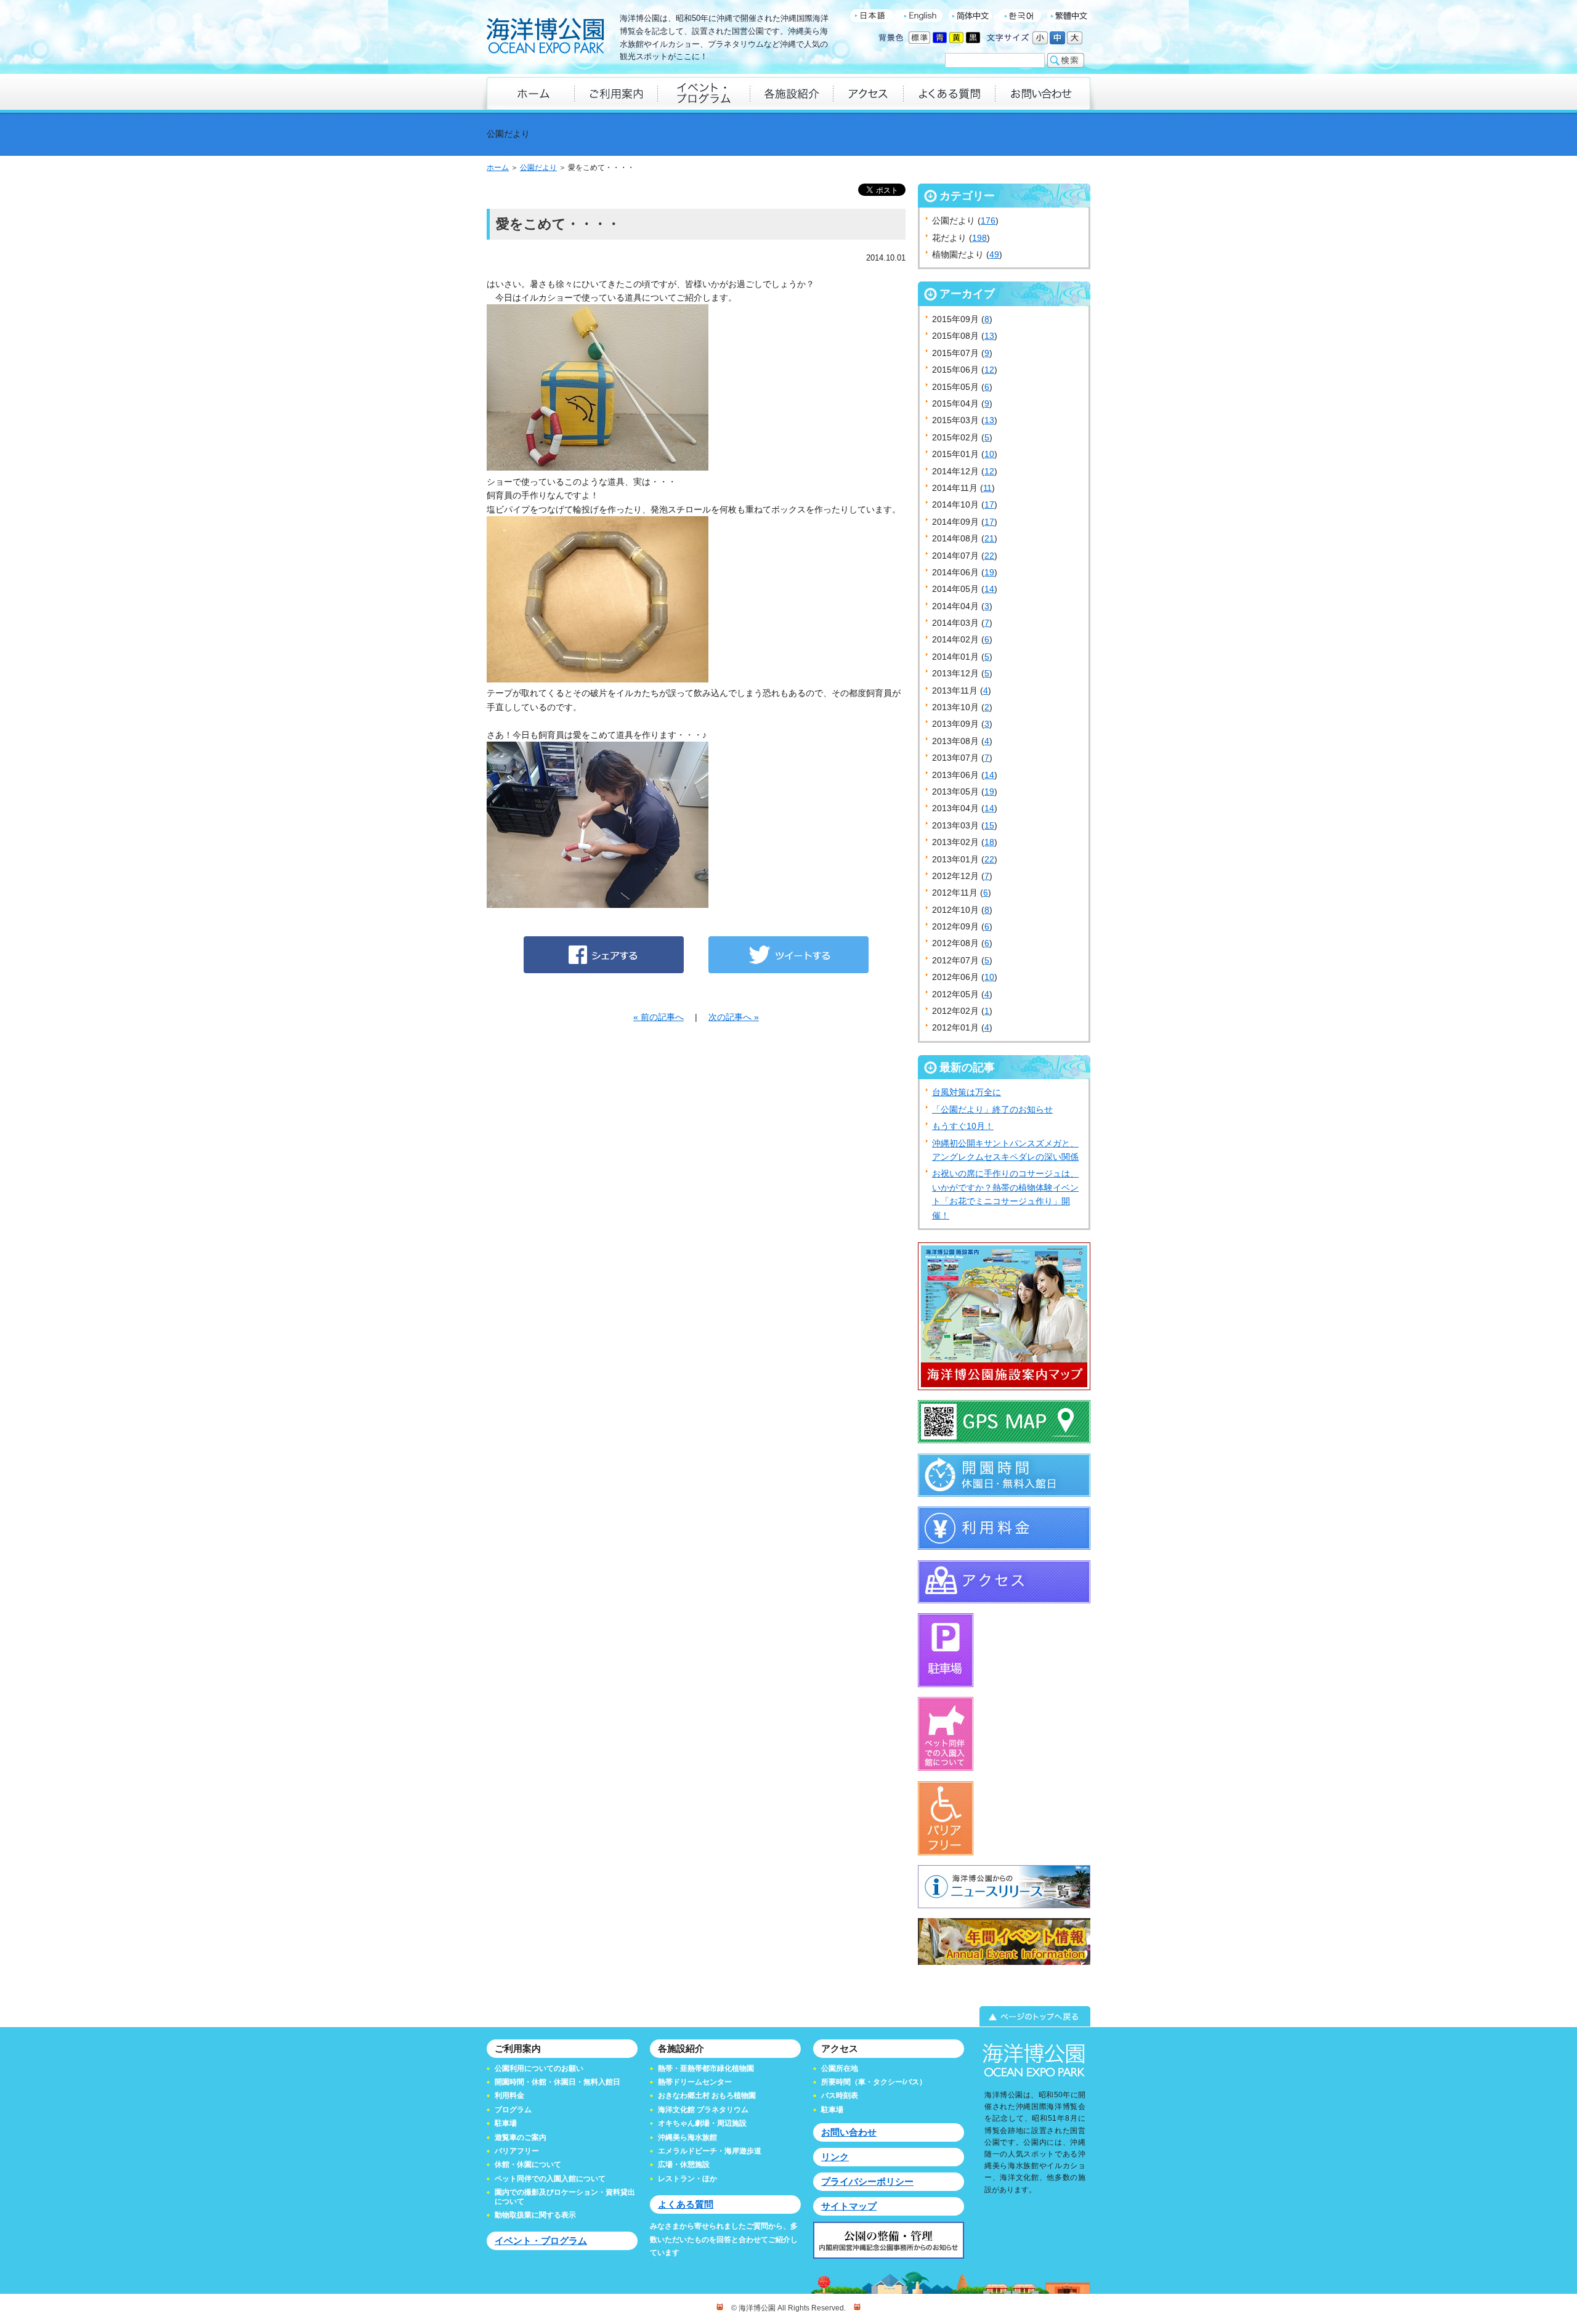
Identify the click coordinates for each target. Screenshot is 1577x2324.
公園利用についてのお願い (539, 2068)
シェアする (604, 955)
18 (989, 842)
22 (989, 556)
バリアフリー (517, 2151)
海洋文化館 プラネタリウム (703, 2110)
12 (989, 370)
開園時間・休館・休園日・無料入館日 (557, 2082)
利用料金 (509, 2095)
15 (989, 825)
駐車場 (506, 2123)
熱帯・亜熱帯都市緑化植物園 (706, 2068)
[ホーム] (530, 93)
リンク (835, 2157)
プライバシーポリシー (867, 2181)
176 (988, 221)
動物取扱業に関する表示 (535, 2215)
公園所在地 (840, 2068)
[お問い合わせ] (1043, 93)
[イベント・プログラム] (703, 93)
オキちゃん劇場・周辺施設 (702, 2123)
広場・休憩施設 (684, 2164)
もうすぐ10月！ (963, 1126)
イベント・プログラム (541, 2241)
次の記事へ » (734, 1017)
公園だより (538, 168)
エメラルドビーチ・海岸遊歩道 (710, 2151)
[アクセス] (868, 93)
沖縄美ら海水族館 (687, 2137)
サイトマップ (849, 2206)
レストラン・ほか (687, 2179)
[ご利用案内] (616, 93)
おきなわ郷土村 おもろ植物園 (707, 2095)
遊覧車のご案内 (521, 2137)
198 (979, 238)
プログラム (513, 2110)
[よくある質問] (949, 93)
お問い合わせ (849, 2132)
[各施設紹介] (791, 93)
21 (989, 538)
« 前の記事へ (659, 1017)
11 (987, 488)
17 (989, 504)
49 (994, 254)
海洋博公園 (545, 37)
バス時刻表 (840, 2095)
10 (989, 454)
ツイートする (788, 955)
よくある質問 (686, 2204)
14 (989, 589)
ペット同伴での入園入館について (550, 2179)
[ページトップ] (788, 2017)
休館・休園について (528, 2164)
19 (989, 572)
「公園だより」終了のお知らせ (992, 1109)
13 (989, 336)
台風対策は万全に (967, 1092)
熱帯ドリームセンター (695, 2082)
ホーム (498, 168)
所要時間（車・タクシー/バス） (874, 2082)
